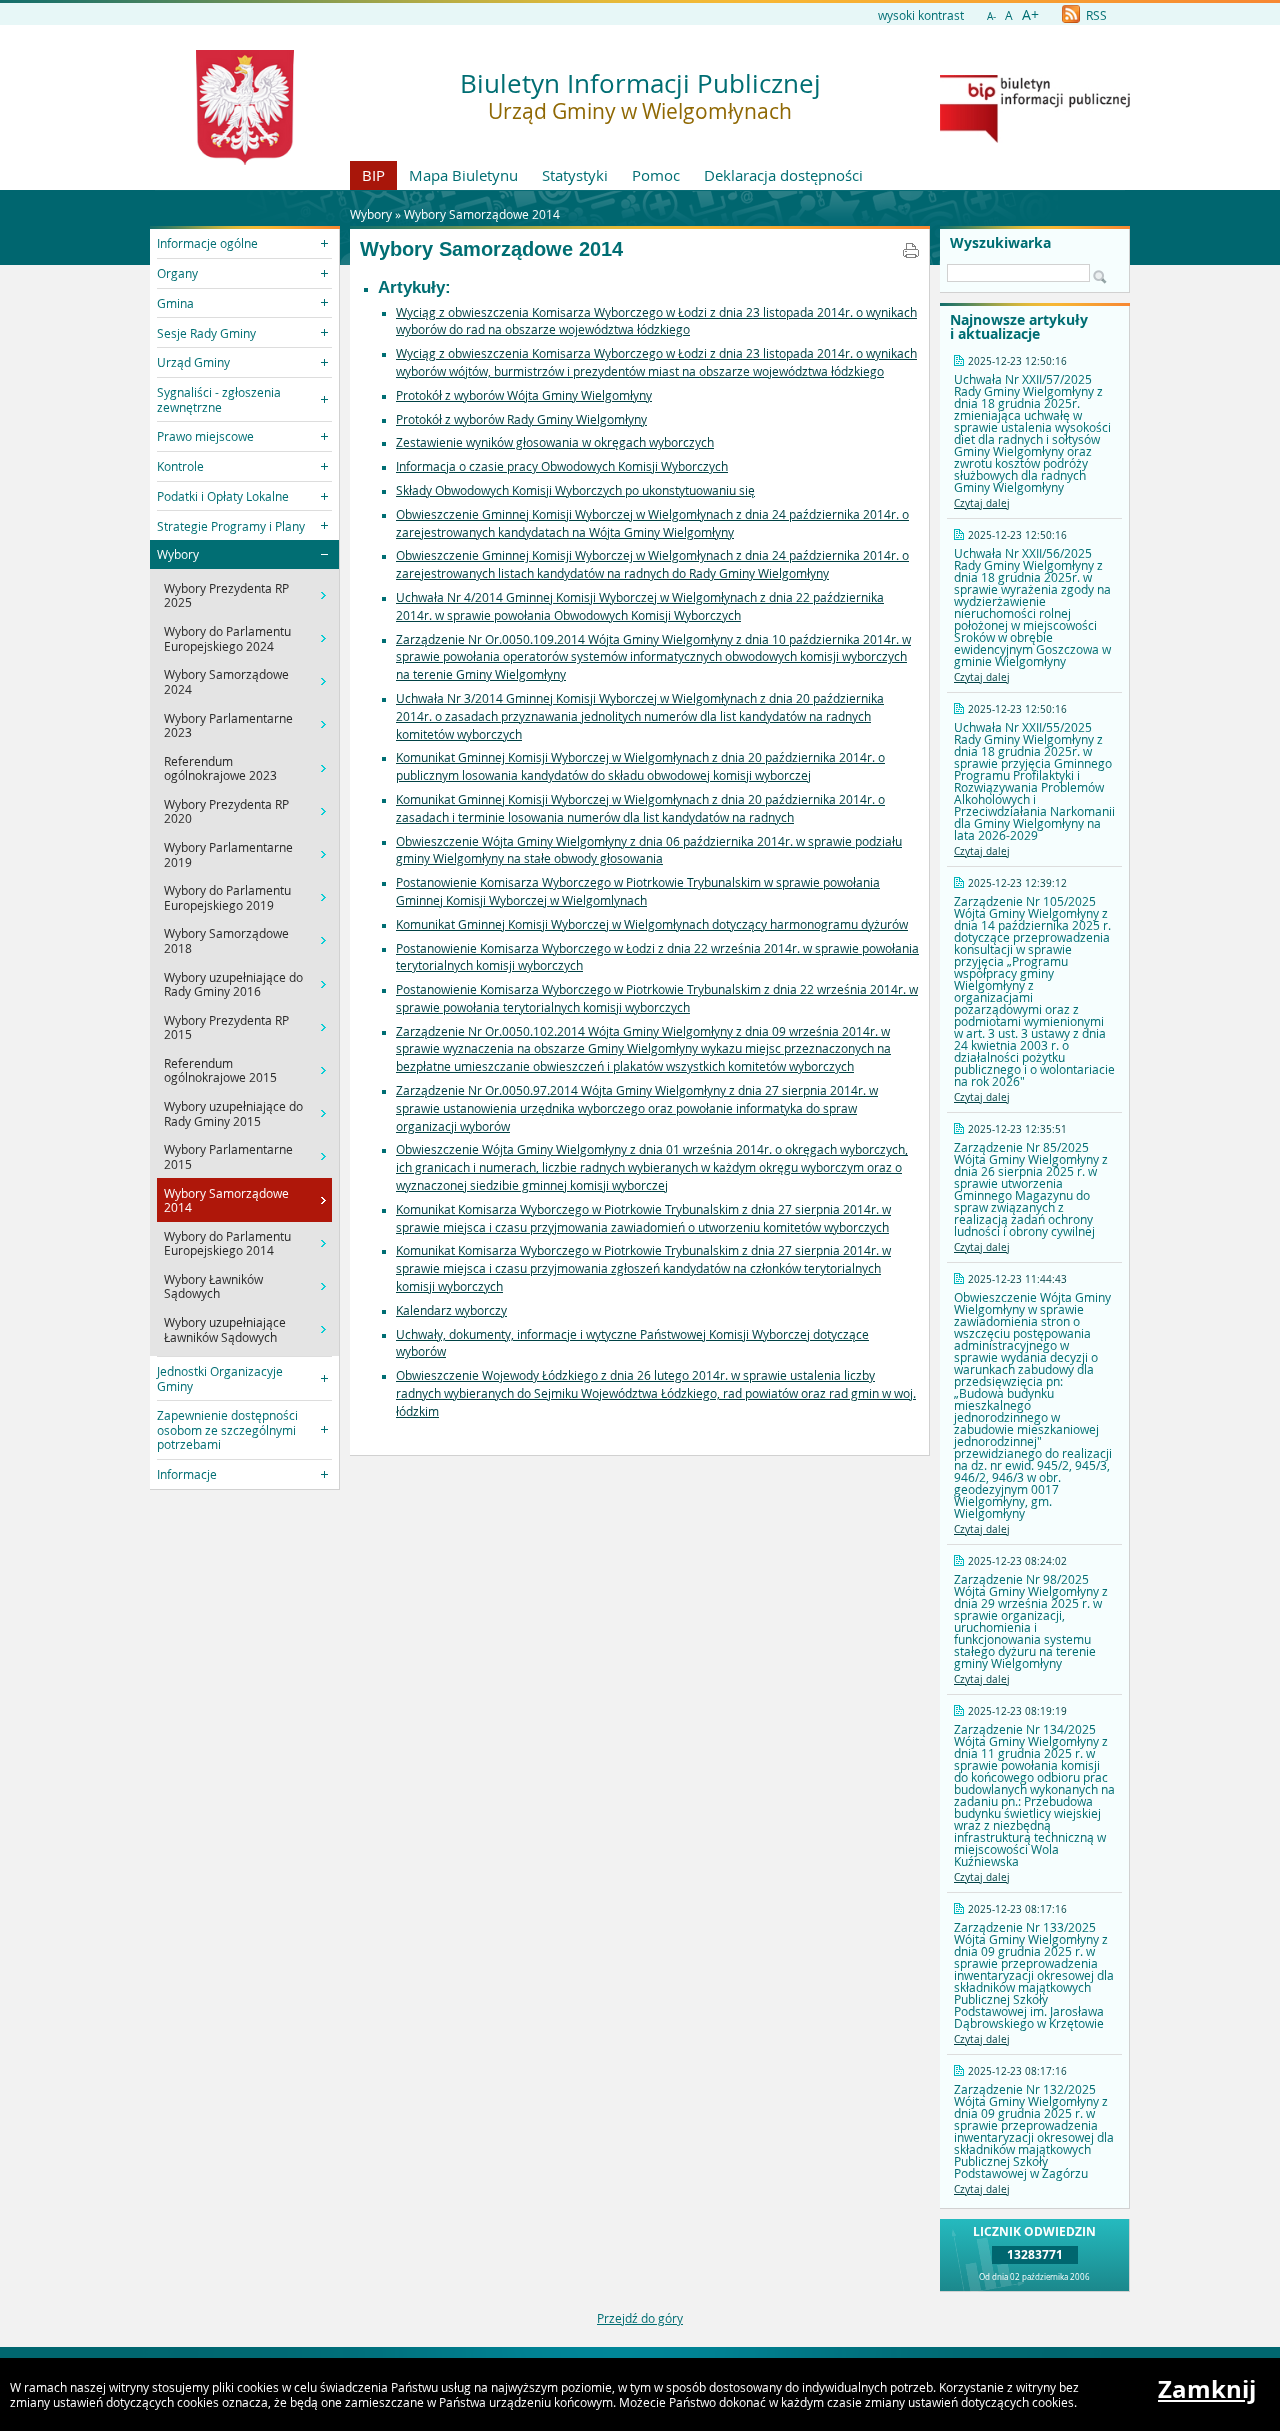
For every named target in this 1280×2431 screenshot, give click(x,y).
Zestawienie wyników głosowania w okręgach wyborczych (555, 442)
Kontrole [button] (180, 466)
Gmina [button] (175, 303)
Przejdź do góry (640, 2318)
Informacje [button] (187, 1474)
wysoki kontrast (921, 15)
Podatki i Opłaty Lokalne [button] (223, 496)
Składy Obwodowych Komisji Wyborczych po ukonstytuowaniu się (575, 490)
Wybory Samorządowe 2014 (482, 214)
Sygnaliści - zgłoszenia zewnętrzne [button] (219, 399)
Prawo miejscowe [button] (205, 436)
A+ (1030, 14)
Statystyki (575, 175)
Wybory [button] (178, 554)
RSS (1095, 15)
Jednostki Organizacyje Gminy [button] (220, 1378)
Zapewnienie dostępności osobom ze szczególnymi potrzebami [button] (227, 1429)
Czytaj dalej (982, 503)
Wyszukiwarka (1000, 243)
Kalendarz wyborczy (451, 1310)
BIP (373, 175)
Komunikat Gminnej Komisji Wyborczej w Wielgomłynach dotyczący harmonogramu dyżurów (652, 924)
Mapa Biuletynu (463, 175)
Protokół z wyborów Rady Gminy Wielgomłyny (521, 419)
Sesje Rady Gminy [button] (206, 333)
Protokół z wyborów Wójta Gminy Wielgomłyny (524, 395)
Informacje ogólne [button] (207, 243)
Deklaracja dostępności (783, 175)
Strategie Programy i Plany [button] (231, 526)
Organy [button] (177, 273)
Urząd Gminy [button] (193, 362)
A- (991, 16)
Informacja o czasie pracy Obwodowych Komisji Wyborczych (562, 466)
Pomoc (656, 175)
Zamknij (1207, 2389)
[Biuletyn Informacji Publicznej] (1035, 138)
